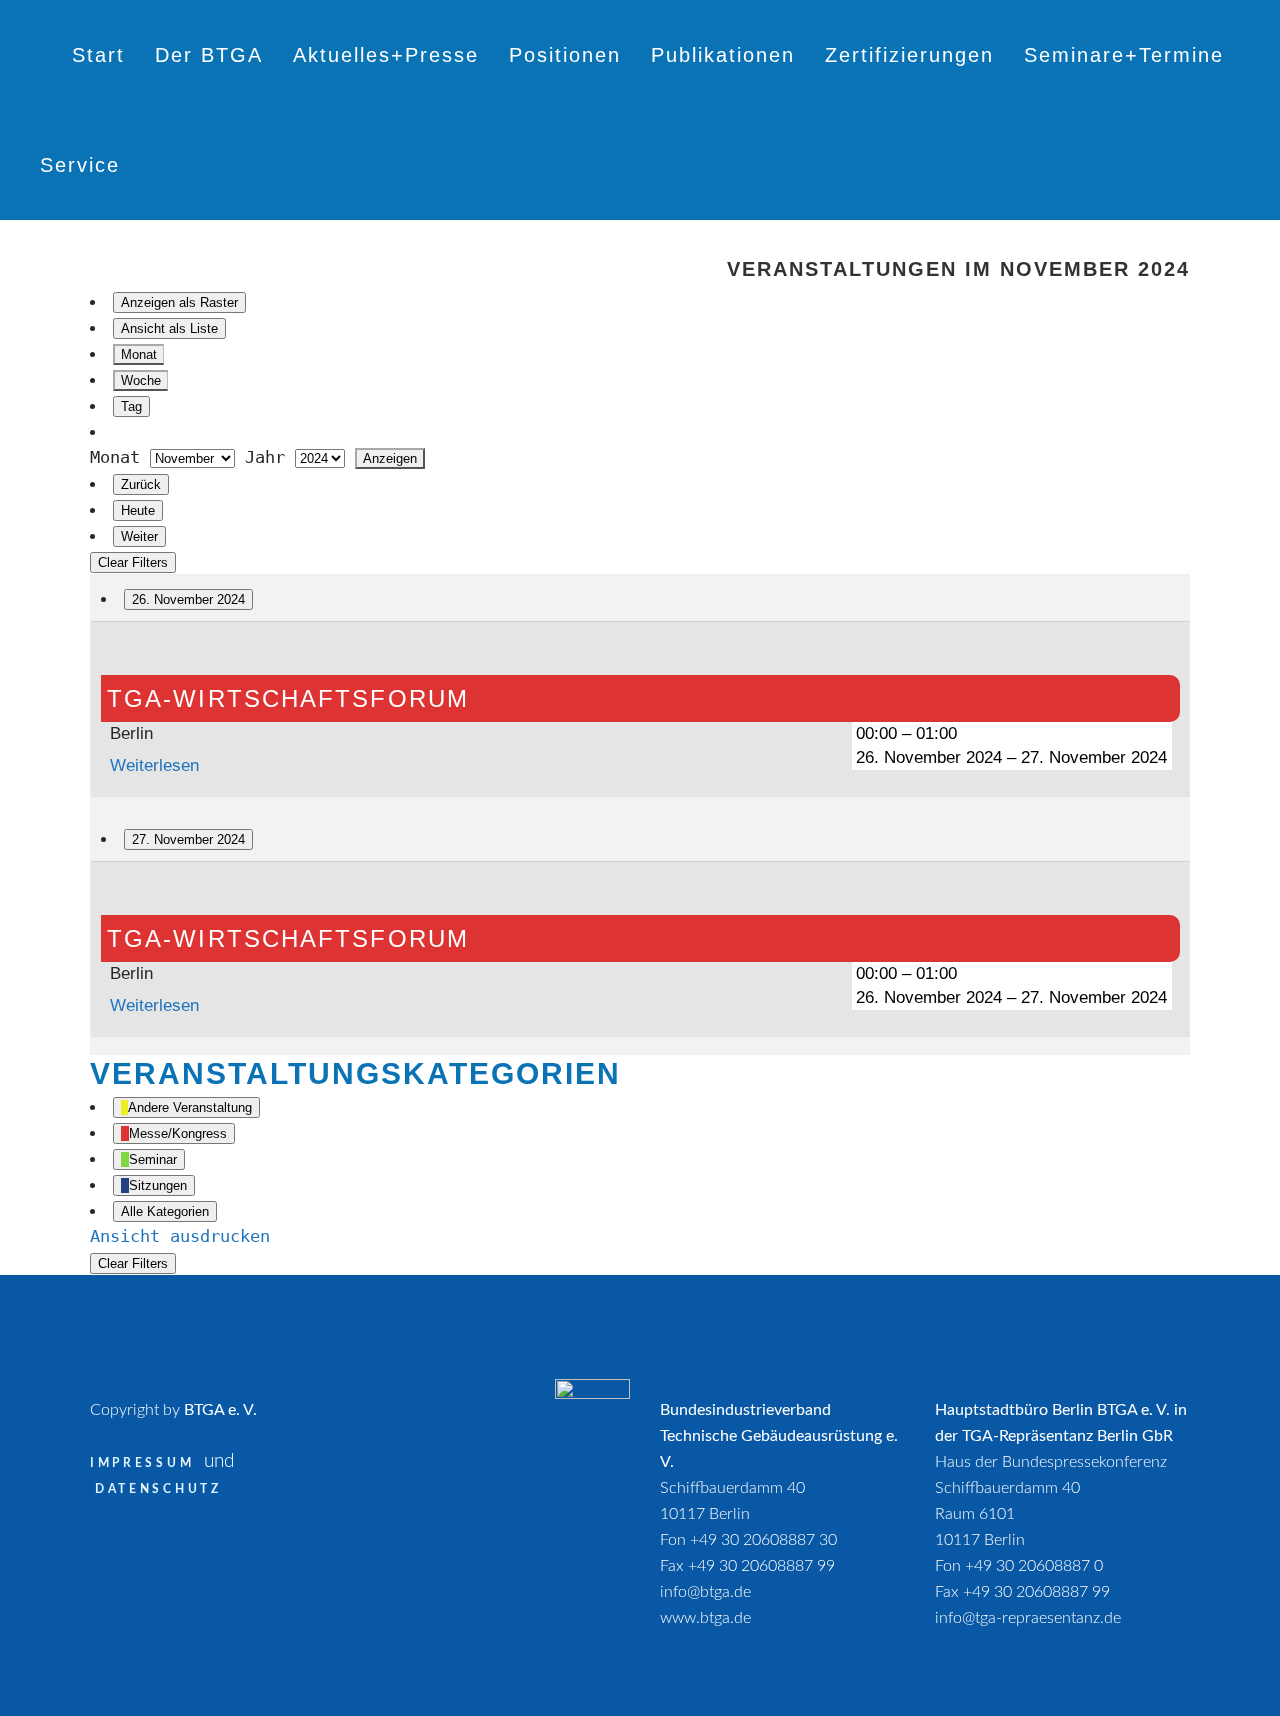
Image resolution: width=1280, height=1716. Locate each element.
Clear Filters (133, 562)
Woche (141, 380)
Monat (139, 354)
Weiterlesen (154, 765)
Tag (131, 406)
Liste (169, 328)
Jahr (265, 457)
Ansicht (180, 1236)
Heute (138, 510)
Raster (179, 302)
